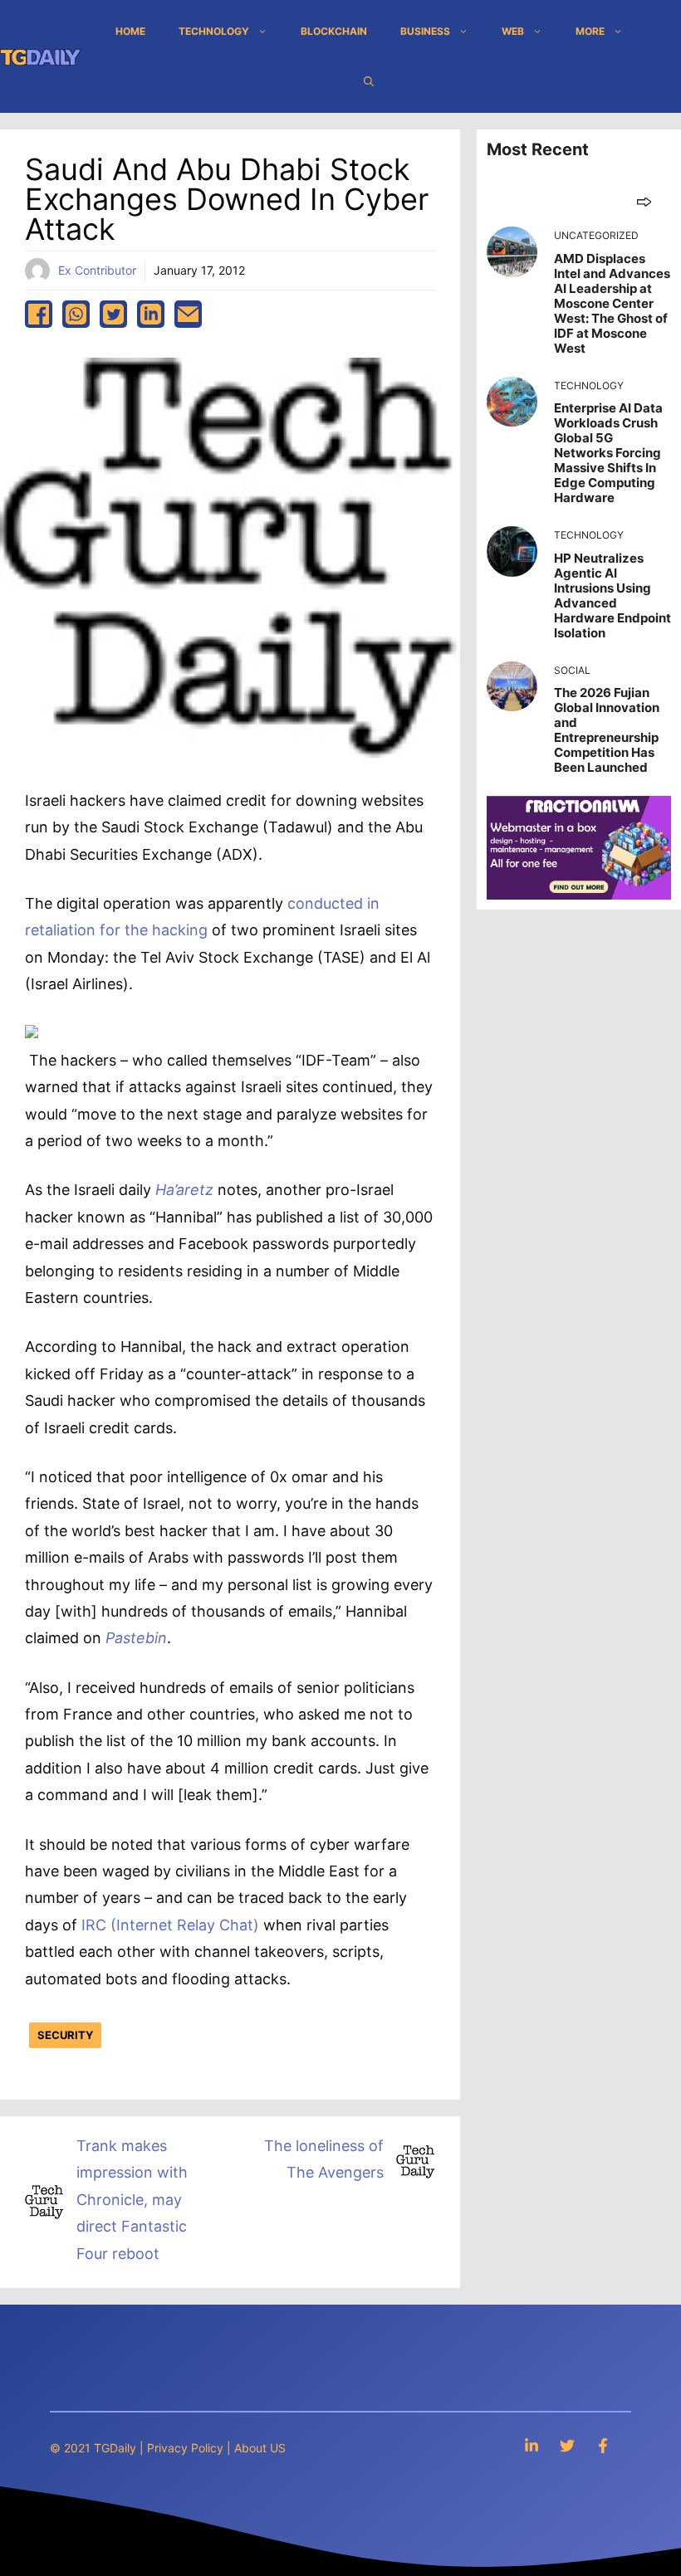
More (590, 31)
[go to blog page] (644, 201)
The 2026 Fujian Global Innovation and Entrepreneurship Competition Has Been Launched (607, 730)
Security (65, 2035)
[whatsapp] (76, 314)
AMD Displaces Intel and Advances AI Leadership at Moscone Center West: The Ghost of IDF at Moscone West (612, 303)
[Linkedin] (532, 2445)
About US (260, 2448)
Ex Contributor (97, 270)
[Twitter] (567, 2445)
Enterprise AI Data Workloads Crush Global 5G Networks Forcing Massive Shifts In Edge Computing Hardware (608, 453)
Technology (214, 31)
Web (513, 31)
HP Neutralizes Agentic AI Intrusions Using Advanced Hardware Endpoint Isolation (612, 595)
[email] (188, 314)
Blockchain (334, 31)
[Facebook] (603, 2445)
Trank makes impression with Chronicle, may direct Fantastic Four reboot (132, 2200)
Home (130, 31)
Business (425, 31)
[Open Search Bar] (369, 81)
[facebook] (39, 314)
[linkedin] (151, 314)
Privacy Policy (185, 2448)
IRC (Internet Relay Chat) (170, 1925)
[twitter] (113, 314)
